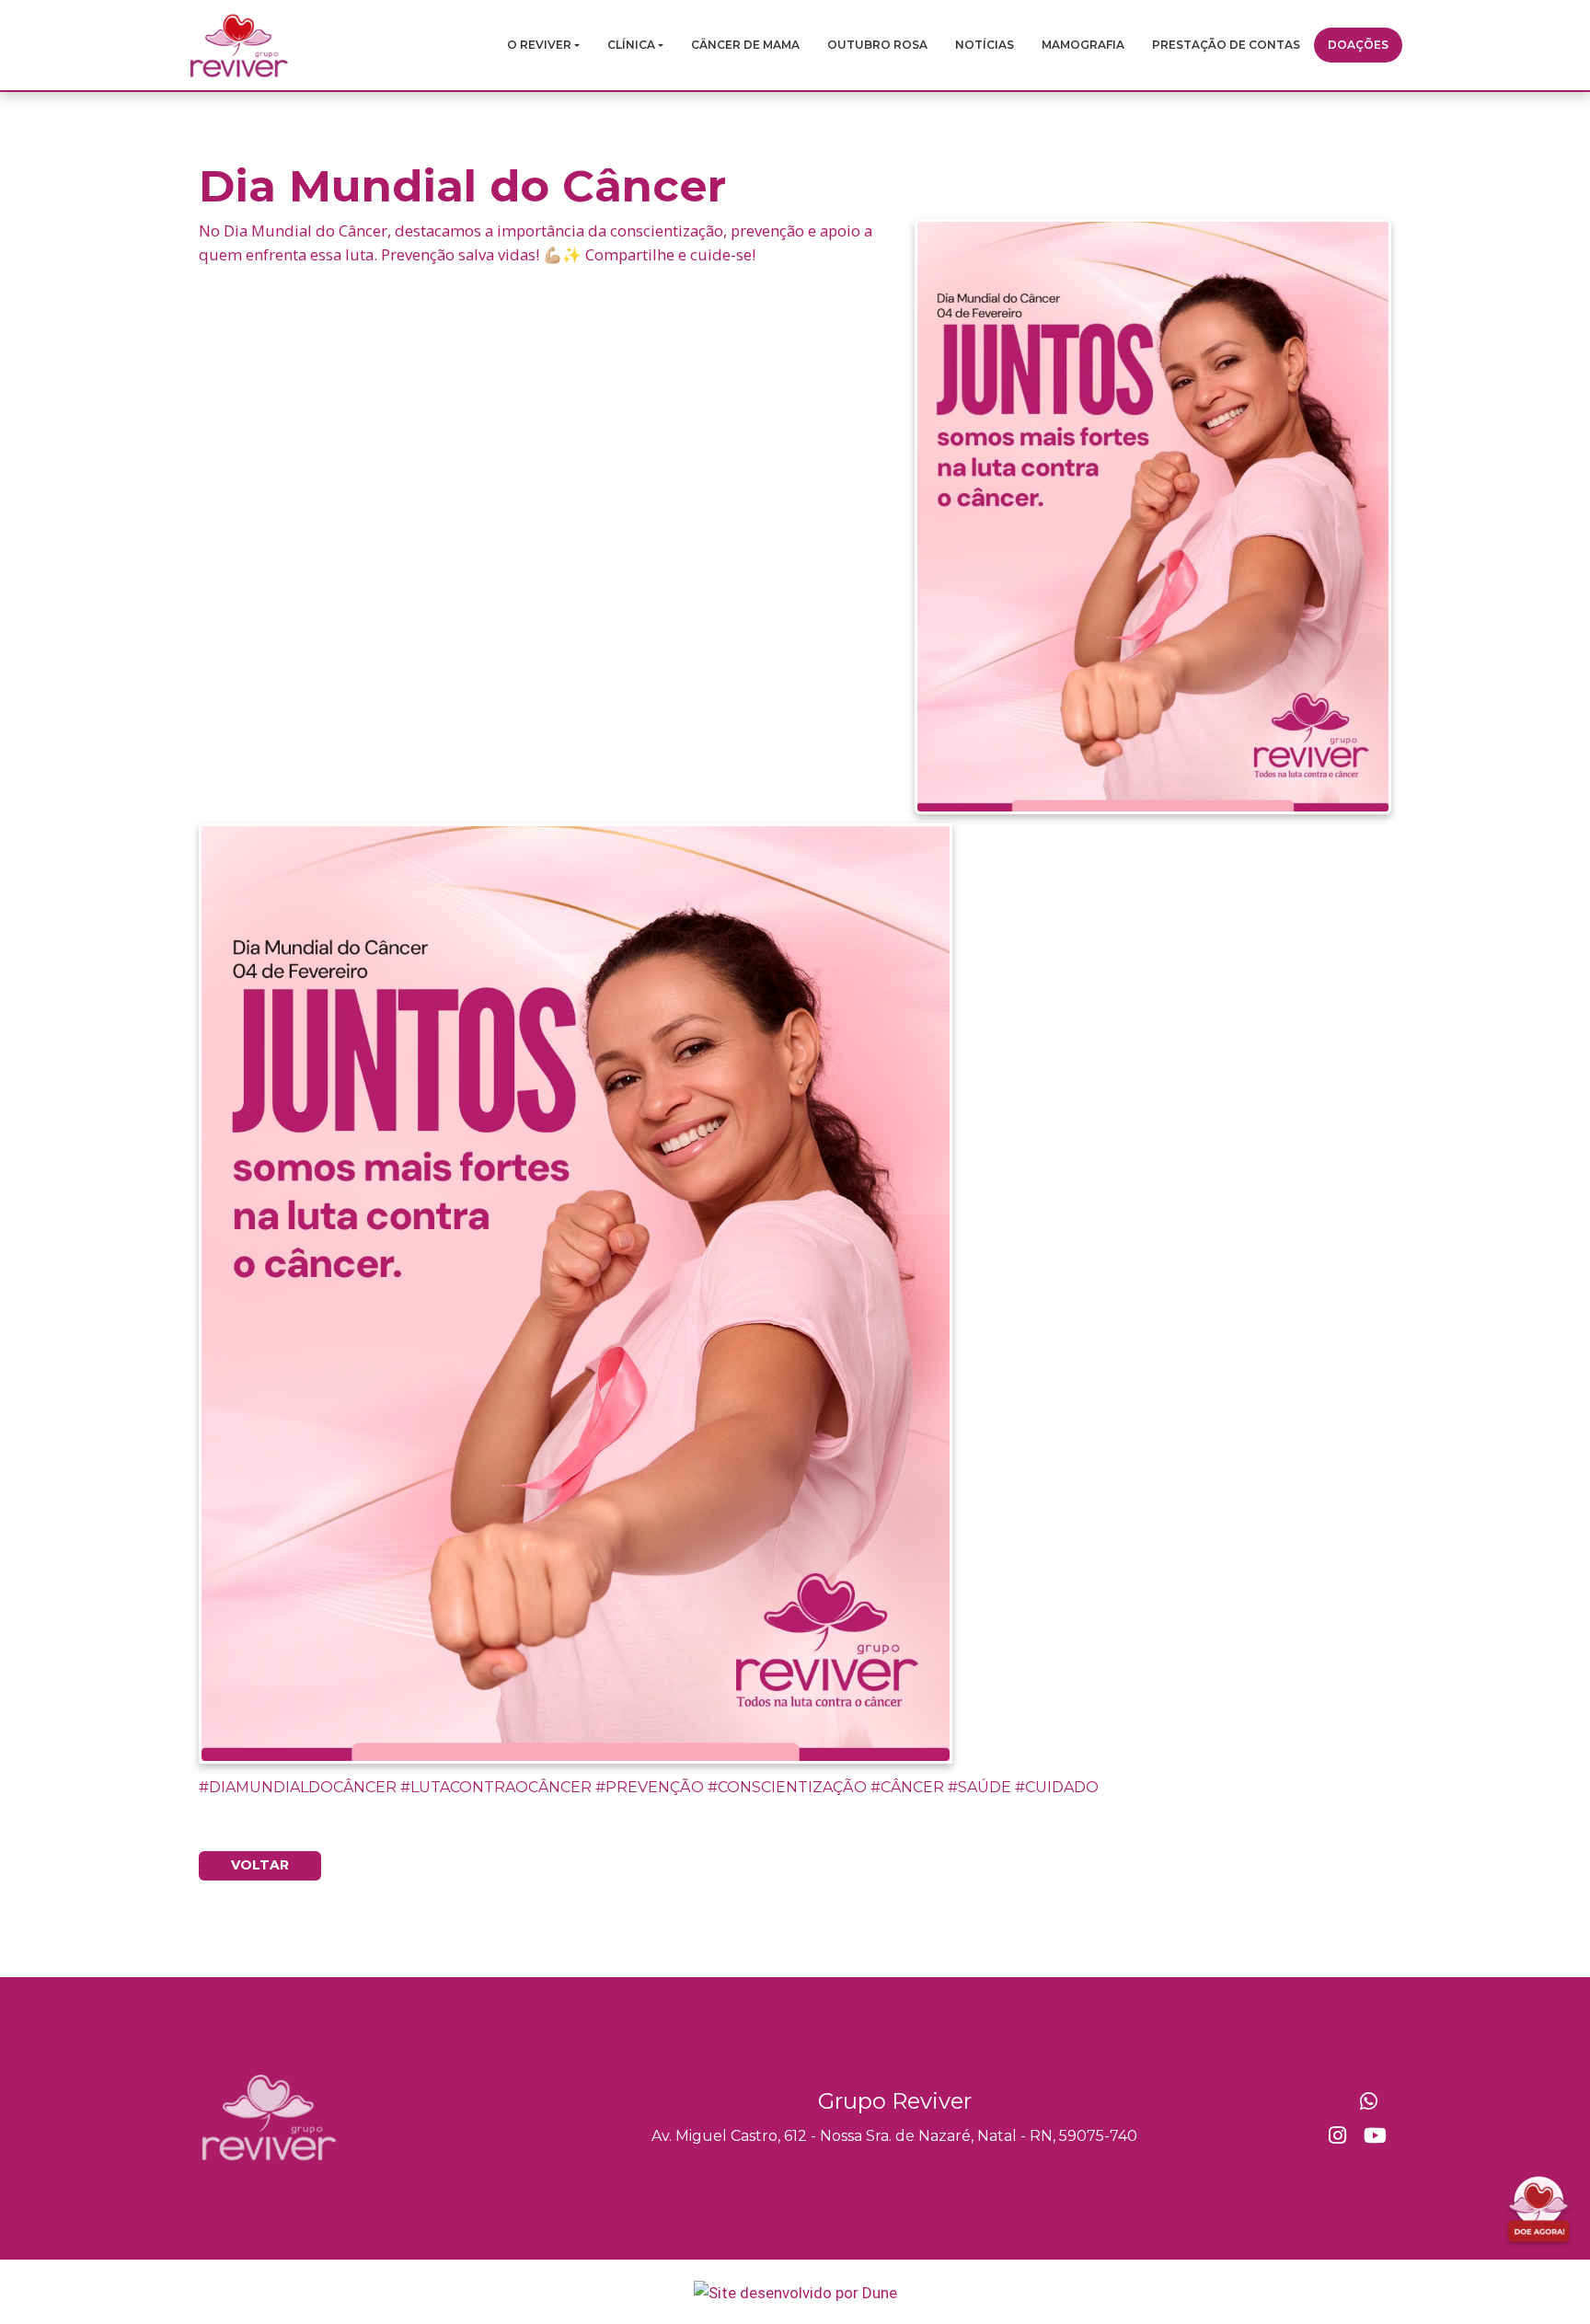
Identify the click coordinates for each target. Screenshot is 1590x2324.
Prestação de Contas (1226, 45)
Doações (1358, 45)
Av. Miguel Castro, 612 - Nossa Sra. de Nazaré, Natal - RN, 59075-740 (894, 2136)
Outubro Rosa (877, 45)
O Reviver (539, 45)
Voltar (260, 1865)
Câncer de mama (745, 45)
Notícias (985, 45)
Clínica (631, 45)
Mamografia (1083, 45)
